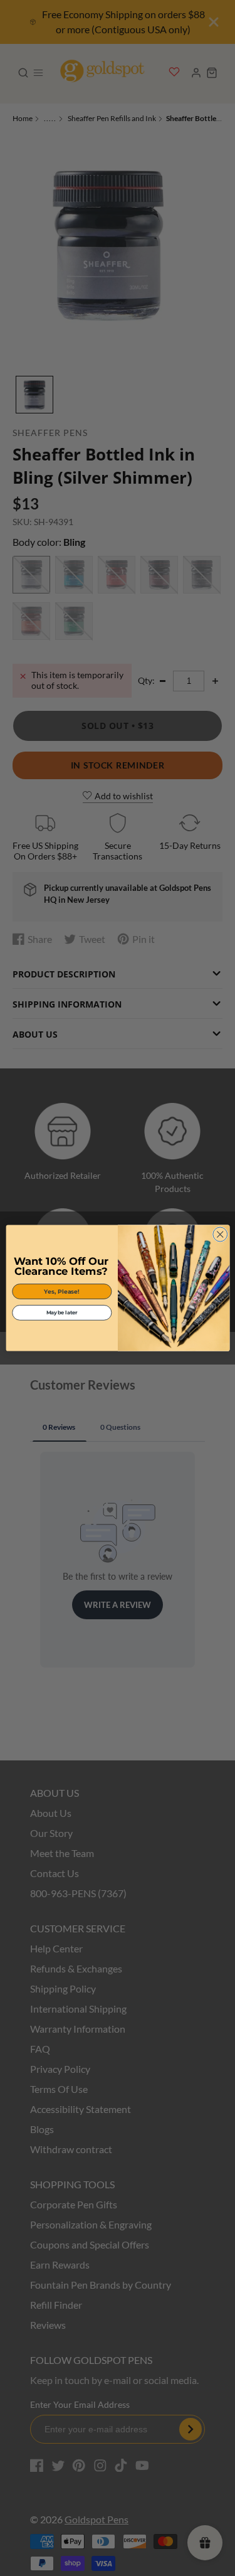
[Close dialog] (220, 1234)
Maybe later (61, 1312)
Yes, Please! (62, 1291)
